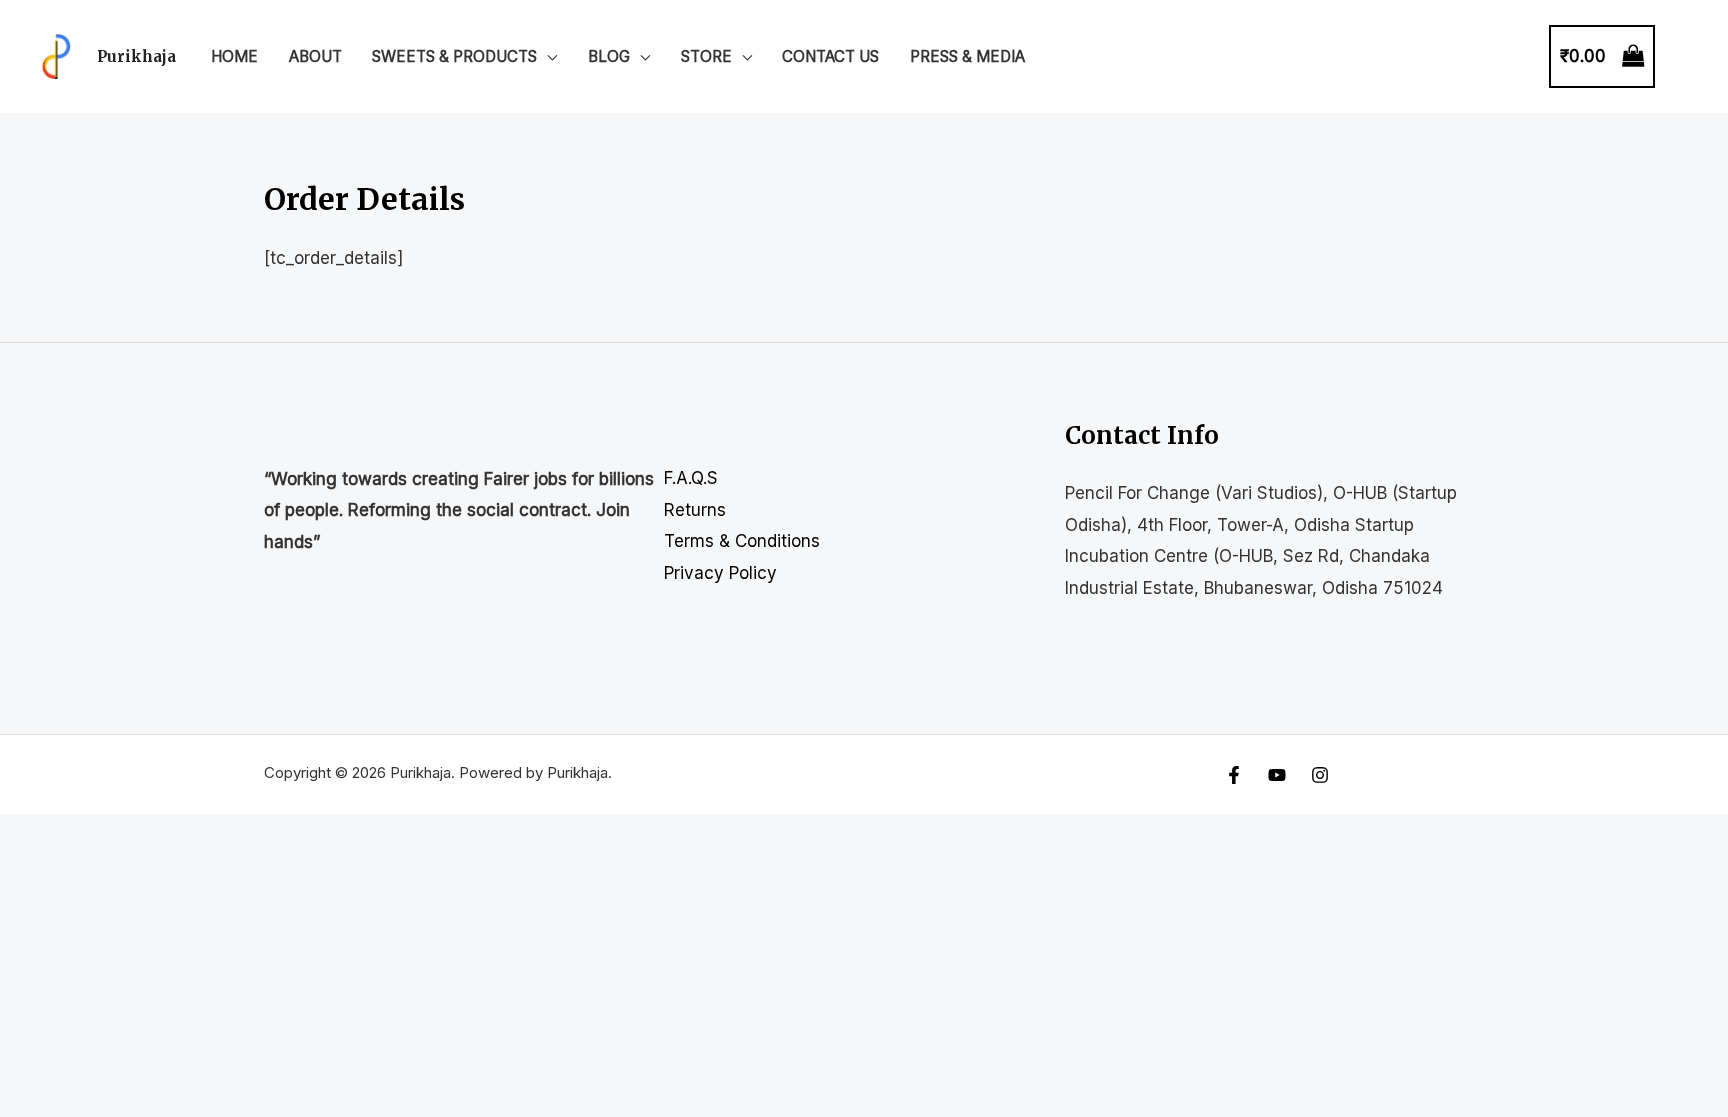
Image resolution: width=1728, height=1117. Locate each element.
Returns (695, 510)
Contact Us (830, 56)
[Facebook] (1234, 775)
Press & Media (967, 56)
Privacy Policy (720, 573)
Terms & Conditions (742, 541)
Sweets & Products (454, 56)
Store (706, 56)
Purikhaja (136, 56)
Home (234, 56)
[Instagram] (1320, 775)
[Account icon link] (1684, 57)
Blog (609, 56)
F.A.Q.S (691, 478)
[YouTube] (1277, 775)
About (315, 56)
